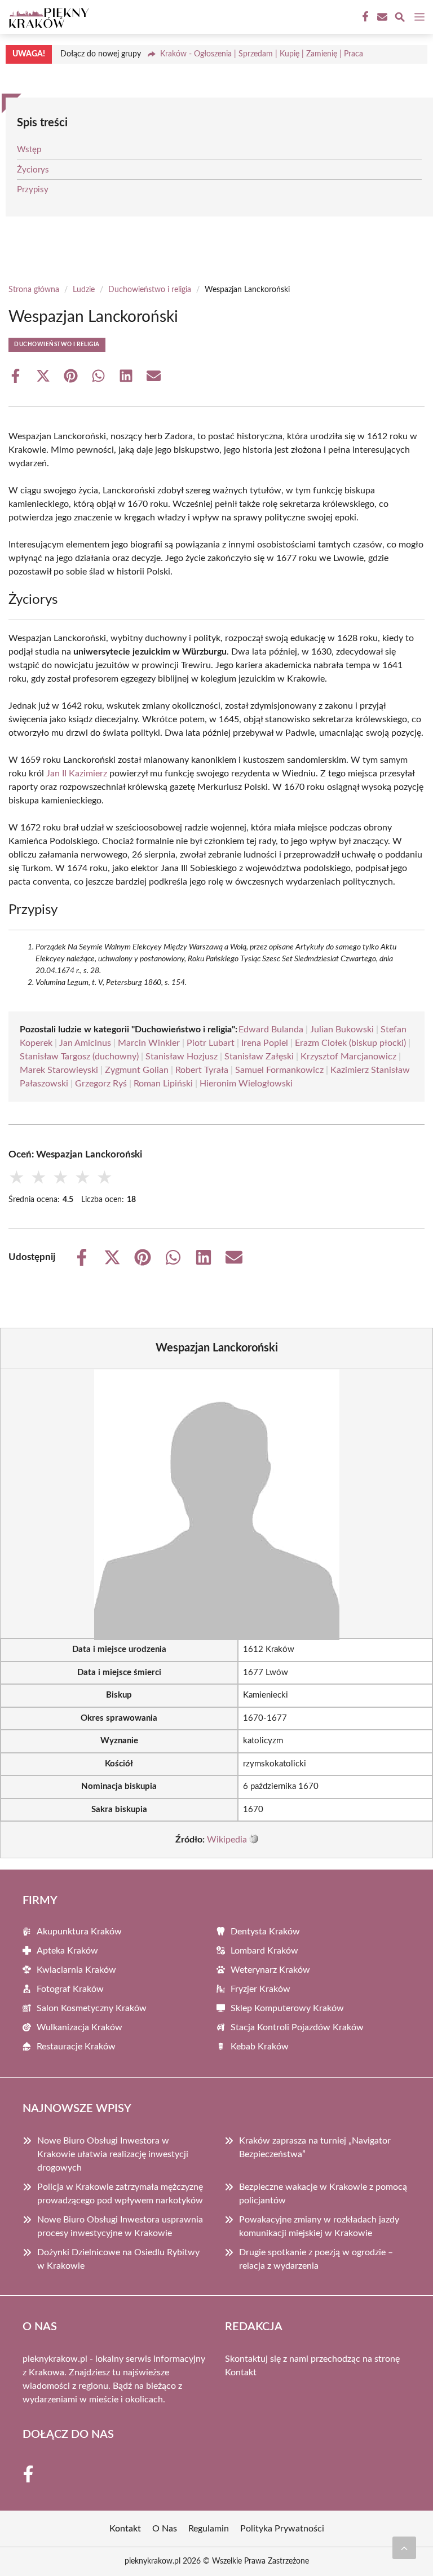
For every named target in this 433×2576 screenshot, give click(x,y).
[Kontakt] (381, 17)
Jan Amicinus (85, 1043)
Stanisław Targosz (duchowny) (79, 1057)
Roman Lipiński (163, 1084)
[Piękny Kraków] (47, 17)
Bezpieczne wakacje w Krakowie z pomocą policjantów (323, 2194)
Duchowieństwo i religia (150, 290)
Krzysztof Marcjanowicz (348, 1057)
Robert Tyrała (202, 1070)
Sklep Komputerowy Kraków (287, 2008)
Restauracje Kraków (76, 2047)
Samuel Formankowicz (279, 1070)
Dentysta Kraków (265, 1932)
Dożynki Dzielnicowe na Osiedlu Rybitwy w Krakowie (118, 2259)
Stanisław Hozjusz (182, 1057)
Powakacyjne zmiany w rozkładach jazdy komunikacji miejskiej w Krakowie (319, 2226)
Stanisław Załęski (259, 1057)
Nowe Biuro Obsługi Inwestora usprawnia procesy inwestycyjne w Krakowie (120, 2226)
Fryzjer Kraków (260, 1989)
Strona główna (34, 290)
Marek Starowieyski (59, 1070)
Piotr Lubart (211, 1043)
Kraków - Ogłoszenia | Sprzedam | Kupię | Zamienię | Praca (262, 54)
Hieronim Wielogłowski (246, 1084)
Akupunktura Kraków (79, 1932)
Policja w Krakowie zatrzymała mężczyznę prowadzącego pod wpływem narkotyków (120, 2194)
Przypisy (33, 190)
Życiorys (33, 170)
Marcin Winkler (149, 1043)
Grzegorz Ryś (101, 1084)
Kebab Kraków (260, 2047)
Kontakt (241, 2372)
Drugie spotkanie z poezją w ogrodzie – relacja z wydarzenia (316, 2259)
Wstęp (29, 150)
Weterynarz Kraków (270, 1970)
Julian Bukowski (342, 1029)
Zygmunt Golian (137, 1070)
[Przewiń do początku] (404, 2548)
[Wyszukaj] (400, 19)
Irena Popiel (265, 1043)
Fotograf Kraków (70, 1989)
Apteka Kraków (67, 1951)
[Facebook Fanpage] (364, 17)
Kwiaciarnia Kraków (76, 1970)
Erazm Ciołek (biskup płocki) (350, 1043)
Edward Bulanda (271, 1029)
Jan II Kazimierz (77, 774)
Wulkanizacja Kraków (79, 2027)
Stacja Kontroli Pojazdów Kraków (297, 2027)
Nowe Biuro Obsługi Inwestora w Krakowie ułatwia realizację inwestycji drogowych (113, 2154)
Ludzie (84, 290)
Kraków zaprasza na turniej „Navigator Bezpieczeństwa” (315, 2148)
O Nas (165, 2529)
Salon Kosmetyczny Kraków (92, 2008)
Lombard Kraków (264, 1951)
